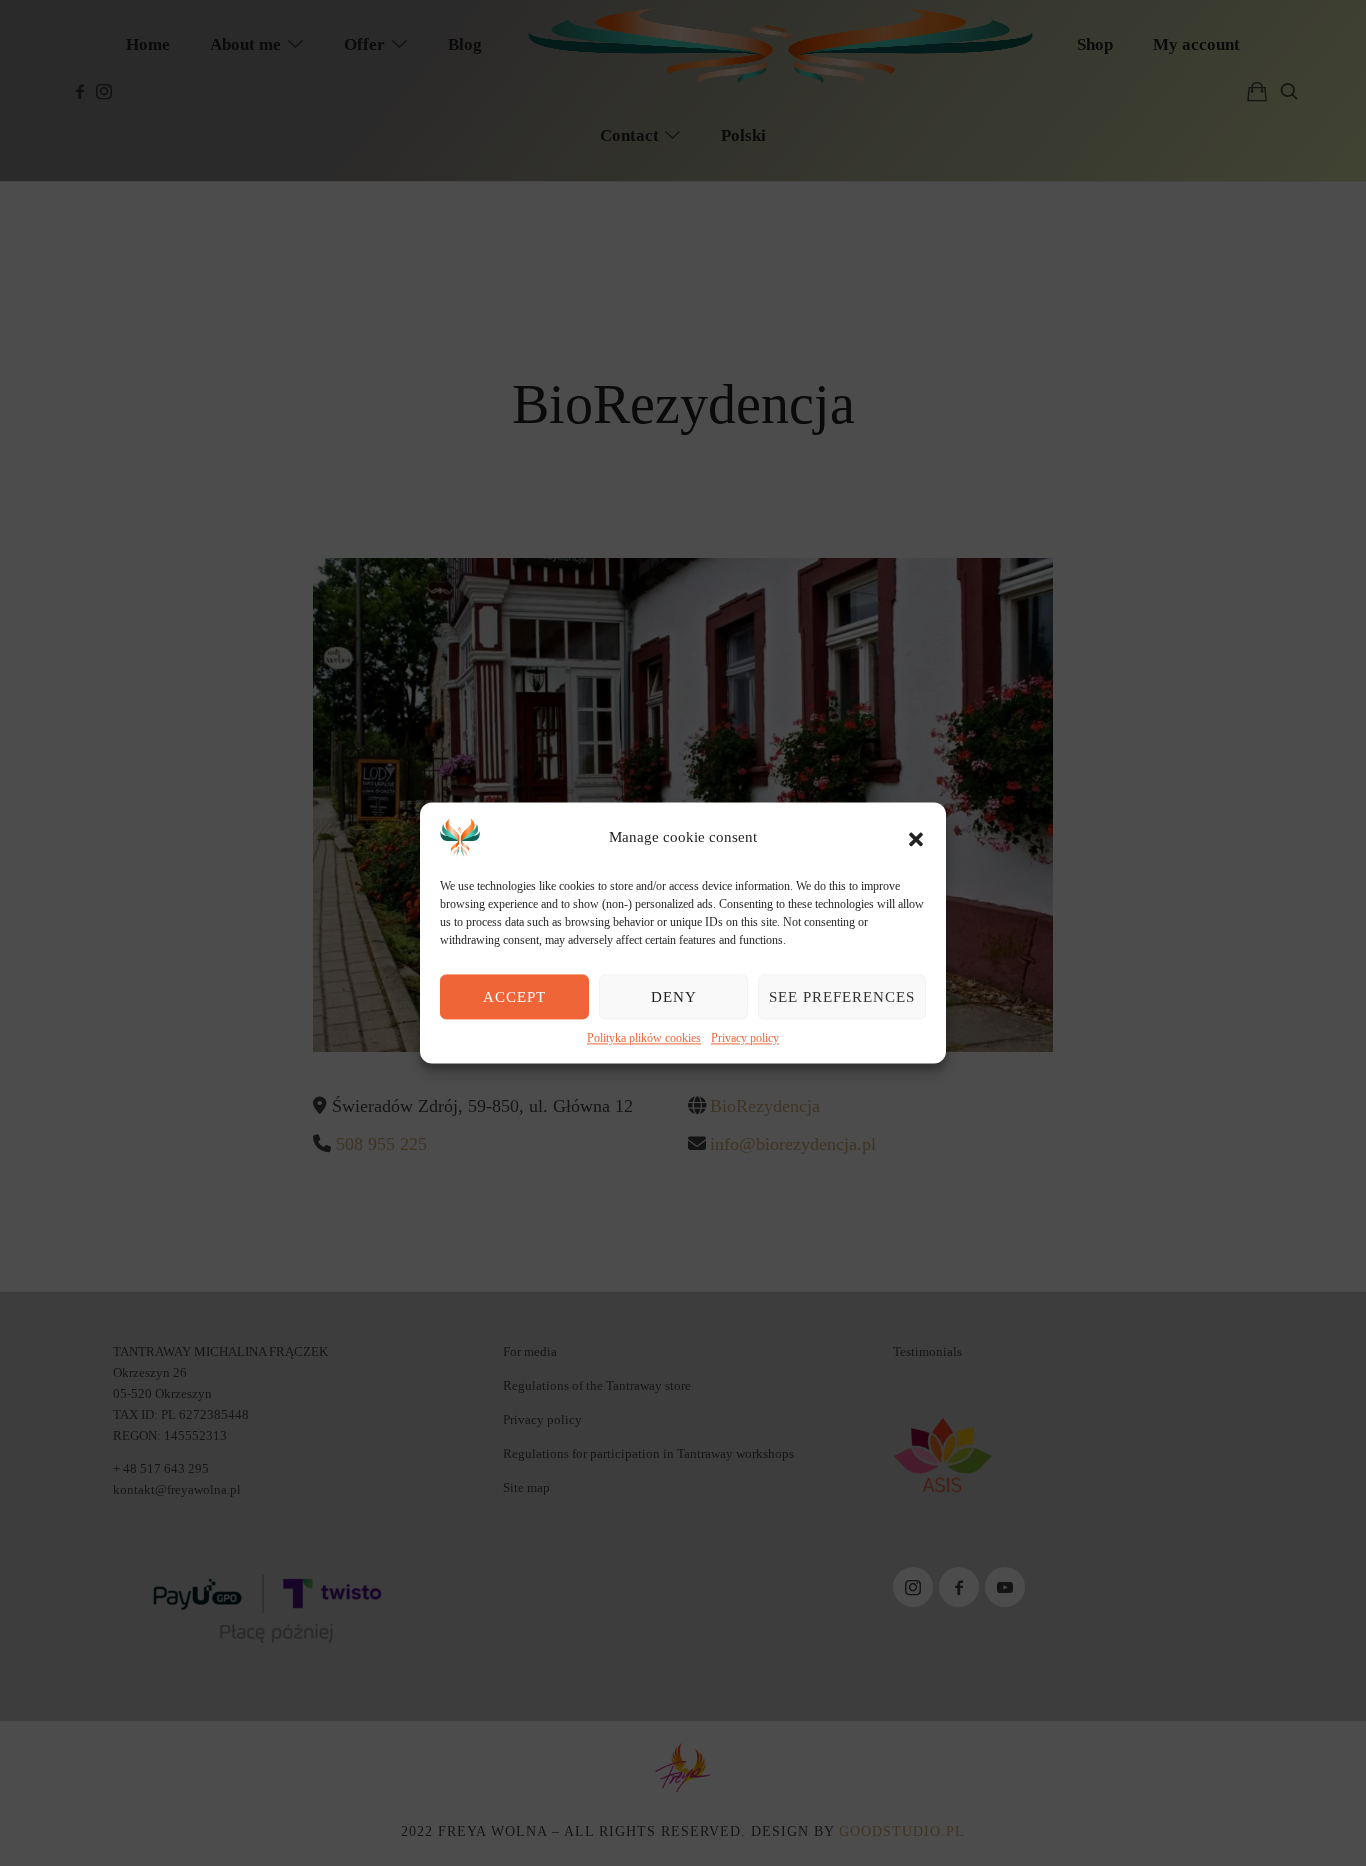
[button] (916, 837)
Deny (674, 997)
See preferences (842, 997)
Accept (514, 997)
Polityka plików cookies (644, 1038)
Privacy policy (745, 1038)
